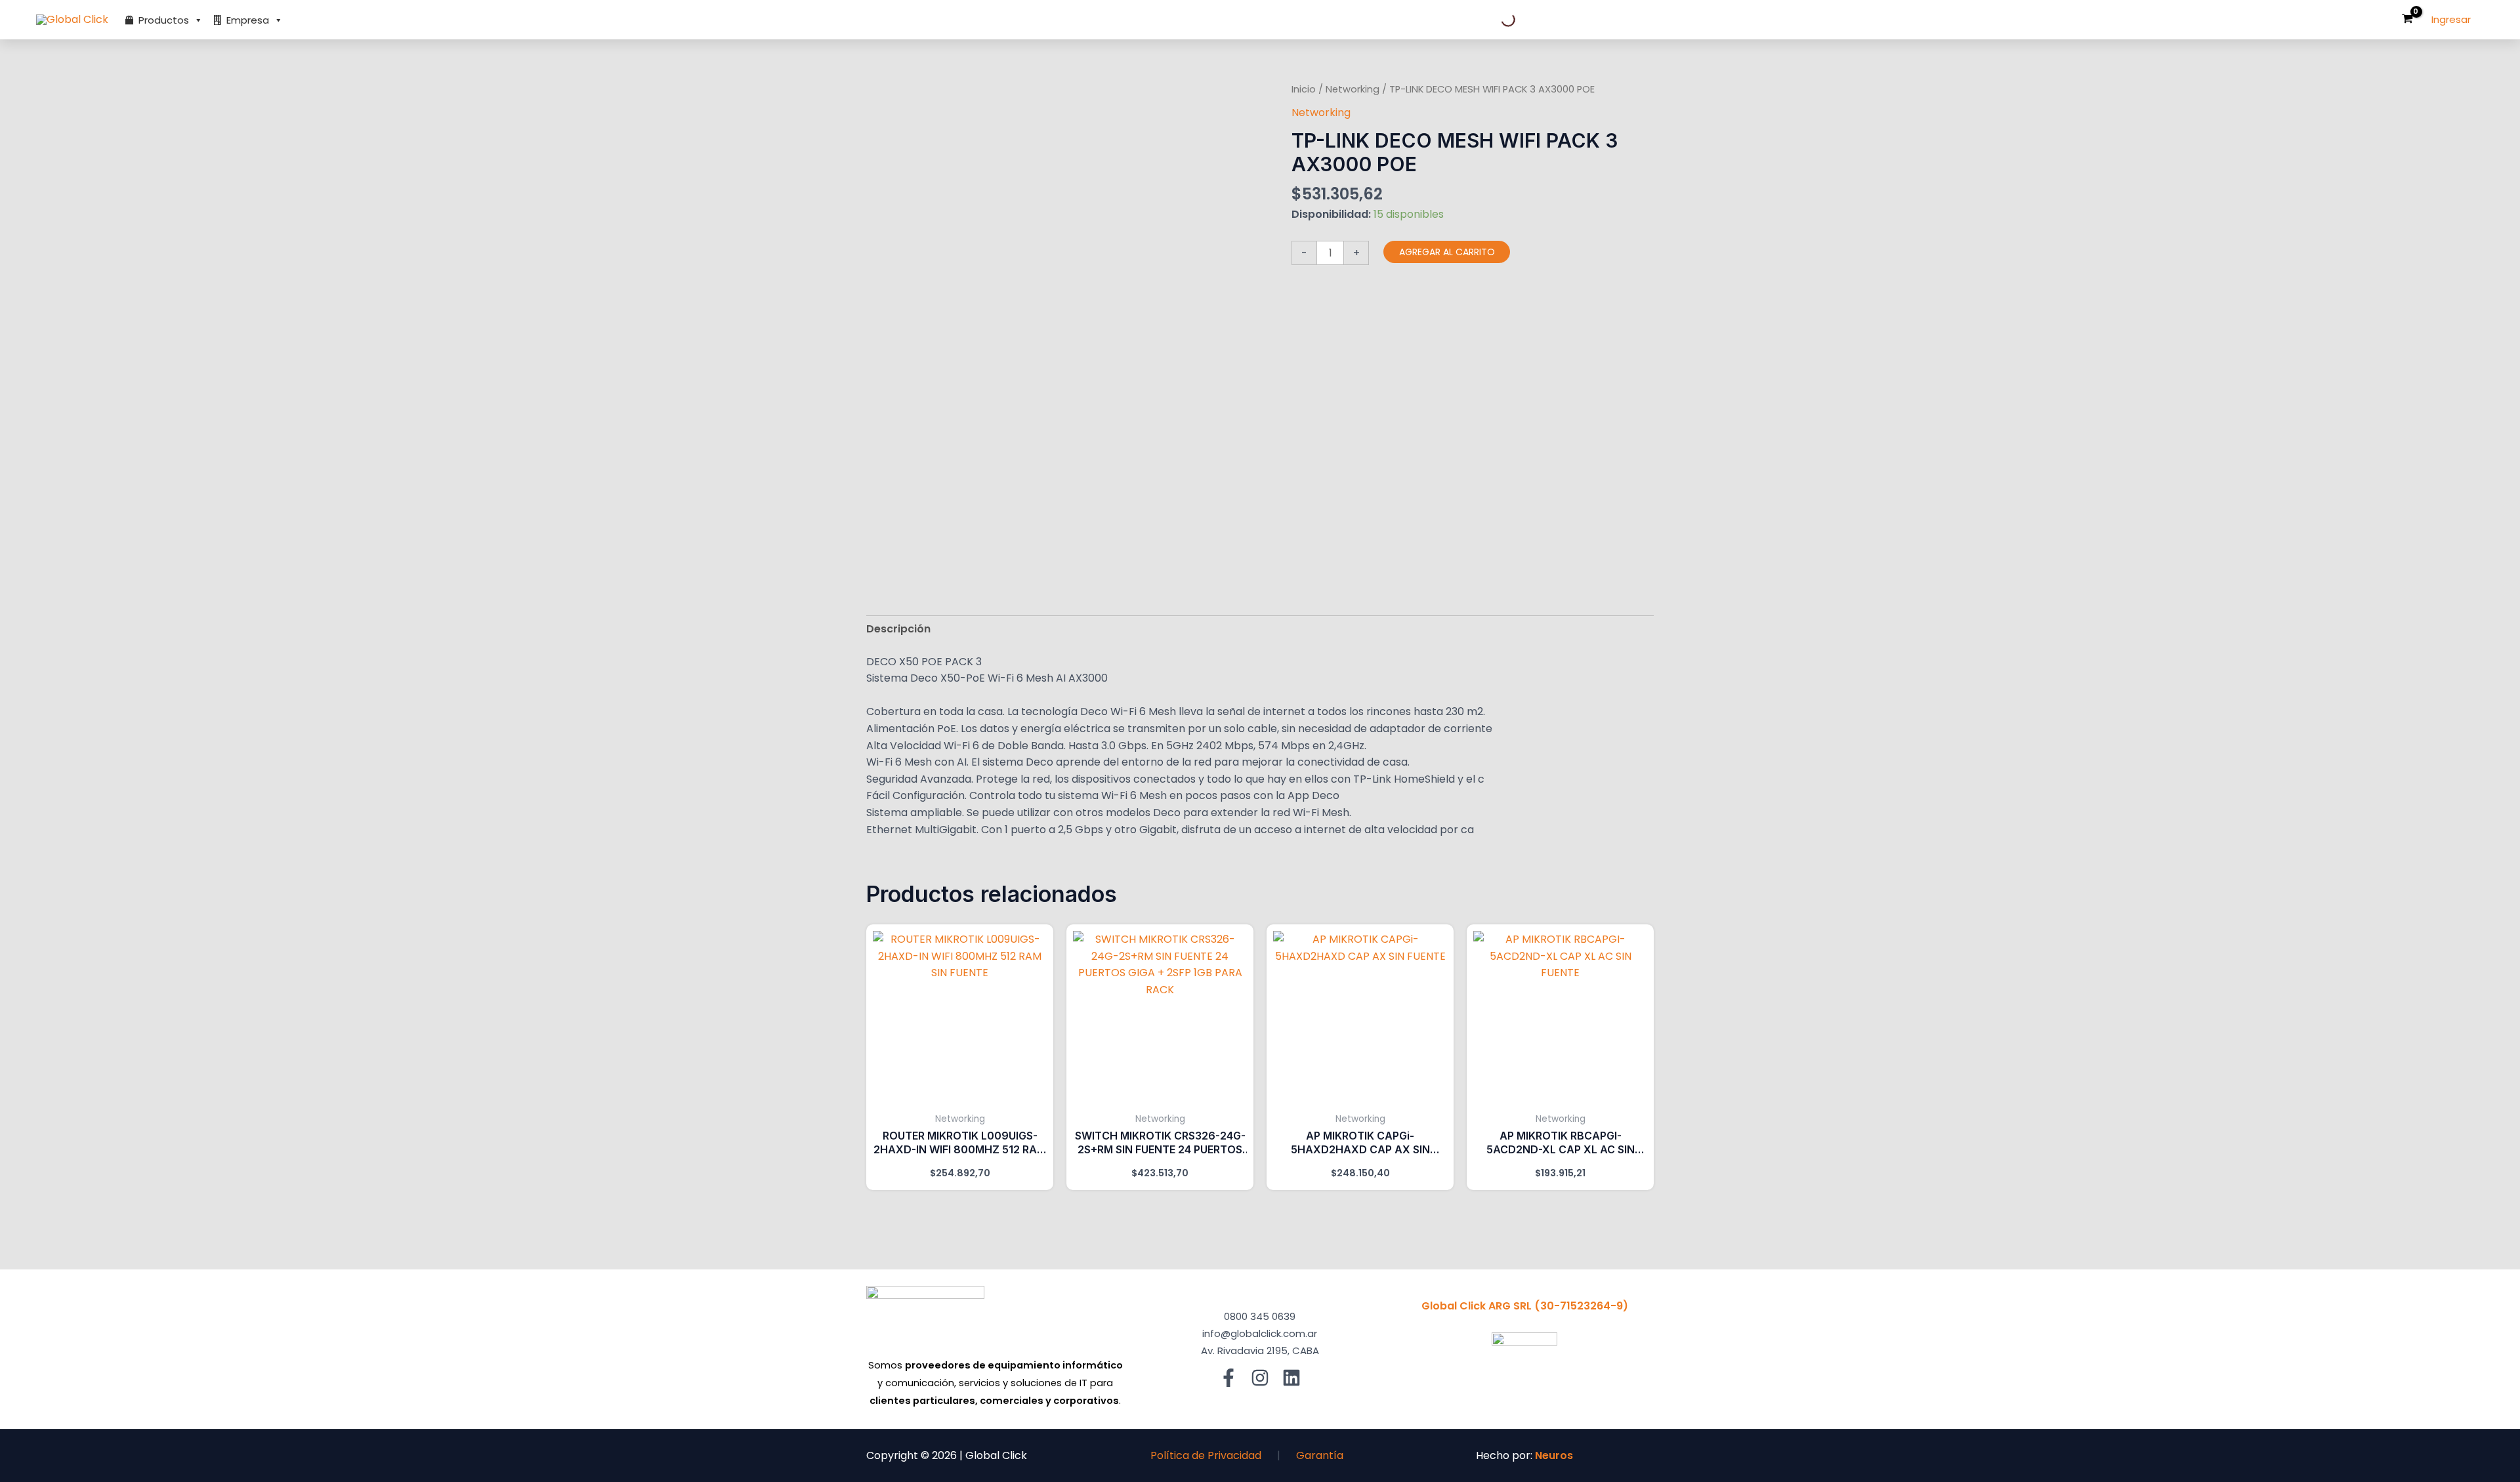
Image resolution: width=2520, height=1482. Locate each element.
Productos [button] (164, 20)
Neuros (1554, 1455)
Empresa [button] (248, 20)
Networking (1353, 89)
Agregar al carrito (1447, 252)
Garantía (1320, 1455)
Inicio (1304, 89)
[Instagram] (1260, 1378)
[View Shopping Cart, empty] (2407, 20)
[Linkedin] (1291, 1378)
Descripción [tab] (898, 629)
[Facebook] (1228, 1378)
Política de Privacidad (1206, 1455)
